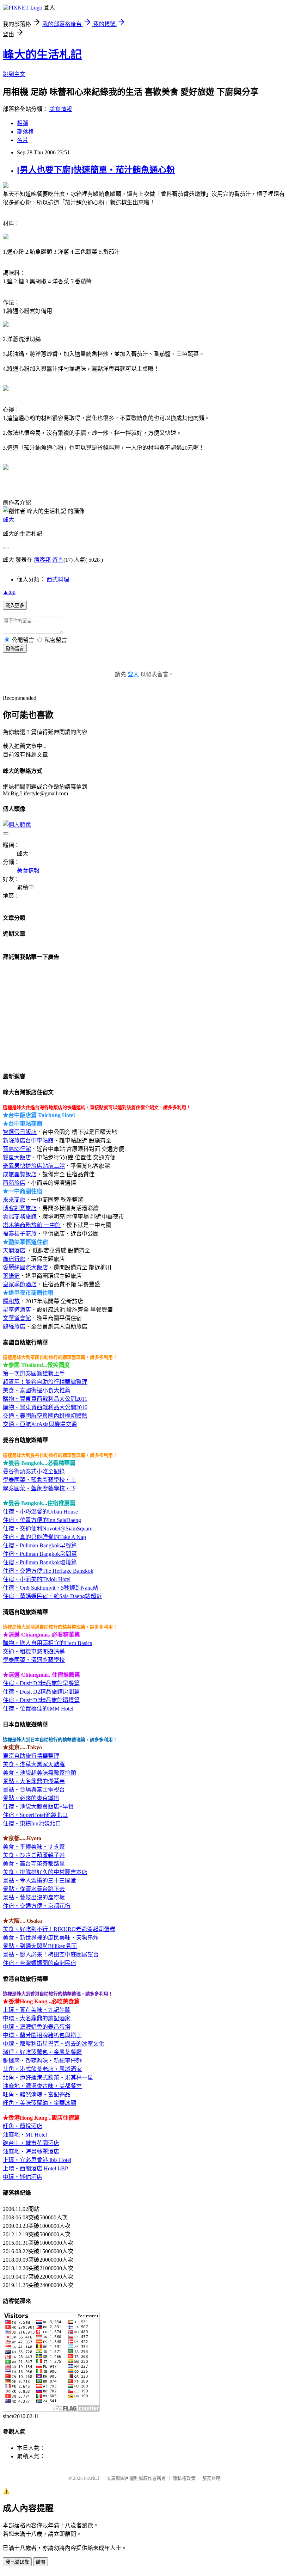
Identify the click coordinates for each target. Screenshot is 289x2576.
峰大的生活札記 (42, 55)
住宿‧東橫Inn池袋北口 (32, 1823)
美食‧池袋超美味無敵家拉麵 (39, 1773)
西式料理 (58, 580)
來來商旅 (14, 1200)
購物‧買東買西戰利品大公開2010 (45, 1407)
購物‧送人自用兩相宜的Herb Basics (47, 1643)
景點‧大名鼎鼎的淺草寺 (34, 1781)
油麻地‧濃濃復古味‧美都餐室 (42, 2086)
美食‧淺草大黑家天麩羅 (34, 1764)
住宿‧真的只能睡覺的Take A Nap (44, 1537)
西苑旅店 (14, 1183)
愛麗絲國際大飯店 (25, 1267)
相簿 (23, 123)
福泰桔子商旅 (20, 1234)
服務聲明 (211, 2478)
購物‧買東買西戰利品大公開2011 (45, 1399)
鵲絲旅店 (14, 1327)
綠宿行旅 (14, 1259)
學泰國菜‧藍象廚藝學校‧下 (39, 1488)
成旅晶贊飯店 (20, 1174)
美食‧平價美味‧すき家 (34, 1847)
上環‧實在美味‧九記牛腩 (37, 2010)
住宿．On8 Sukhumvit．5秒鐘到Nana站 (51, 1588)
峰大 (8, 520)
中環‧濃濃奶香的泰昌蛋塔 (37, 2027)
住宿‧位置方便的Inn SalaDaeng (42, 1520)
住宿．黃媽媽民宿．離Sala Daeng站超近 (52, 1596)
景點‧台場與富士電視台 (34, 1790)
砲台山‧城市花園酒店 (31, 2143)
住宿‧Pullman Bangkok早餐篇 (40, 1545)
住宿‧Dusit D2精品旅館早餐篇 (41, 1683)
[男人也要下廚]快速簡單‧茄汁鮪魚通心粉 (96, 170)
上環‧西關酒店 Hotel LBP (35, 2168)
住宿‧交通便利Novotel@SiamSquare (48, 1529)
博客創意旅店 (20, 1208)
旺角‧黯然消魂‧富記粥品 (37, 2094)
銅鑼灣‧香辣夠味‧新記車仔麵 (42, 2061)
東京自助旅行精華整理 (31, 1756)
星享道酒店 (17, 1310)
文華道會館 (17, 1318)
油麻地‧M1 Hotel (25, 2135)
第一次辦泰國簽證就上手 (34, 1373)
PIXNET (92, 2478)
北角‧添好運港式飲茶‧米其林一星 (48, 2078)
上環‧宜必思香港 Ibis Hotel (37, 2160)
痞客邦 (42, 560)
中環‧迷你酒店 (23, 2177)
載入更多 (15, 606)
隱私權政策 (184, 2478)
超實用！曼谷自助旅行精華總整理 (45, 1382)
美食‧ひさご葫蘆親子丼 (34, 1855)
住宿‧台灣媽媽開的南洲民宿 (39, 1963)
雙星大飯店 (17, 1157)
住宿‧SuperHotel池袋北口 (35, 1815)
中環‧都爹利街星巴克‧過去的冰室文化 (54, 2044)
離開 (41, 2562)
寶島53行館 (17, 1149)
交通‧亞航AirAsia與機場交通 (40, 1424)
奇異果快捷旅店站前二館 (34, 1166)
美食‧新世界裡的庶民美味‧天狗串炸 (51, 1938)
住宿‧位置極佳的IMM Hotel (38, 1709)
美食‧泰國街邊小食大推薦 (37, 1390)
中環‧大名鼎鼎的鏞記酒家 (37, 2018)
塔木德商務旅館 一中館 (32, 1225)
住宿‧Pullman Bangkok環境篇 (40, 1562)
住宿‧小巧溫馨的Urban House (40, 1512)
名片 (23, 140)
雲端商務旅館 (20, 1217)
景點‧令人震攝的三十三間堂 (39, 1881)
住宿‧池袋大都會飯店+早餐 (38, 1807)
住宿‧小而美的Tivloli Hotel (37, 1579)
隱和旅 (11, 1301)
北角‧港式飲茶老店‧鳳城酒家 (42, 2069)
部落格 (25, 132)
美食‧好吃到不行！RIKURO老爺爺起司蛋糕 (59, 1929)
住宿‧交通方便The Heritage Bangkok (48, 1571)
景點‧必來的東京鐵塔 (31, 1798)
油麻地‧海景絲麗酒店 (31, 2152)
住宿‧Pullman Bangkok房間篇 (40, 1554)
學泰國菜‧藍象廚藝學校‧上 (39, 1480)
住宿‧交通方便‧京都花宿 (37, 1906)
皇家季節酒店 (20, 1284)
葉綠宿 (11, 1276)
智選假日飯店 (20, 1132)
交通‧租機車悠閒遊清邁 (34, 1651)
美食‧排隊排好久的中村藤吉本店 (45, 1872)
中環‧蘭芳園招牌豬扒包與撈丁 (42, 2035)
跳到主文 (14, 74)
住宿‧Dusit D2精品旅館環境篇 (41, 1700)
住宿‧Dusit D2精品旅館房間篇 (41, 1692)
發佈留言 (15, 649)
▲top (9, 592)
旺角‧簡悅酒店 (23, 2126)
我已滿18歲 (17, 2562)
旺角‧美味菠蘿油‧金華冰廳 (39, 2103)
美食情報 (61, 109)
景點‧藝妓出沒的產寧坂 (34, 1897)
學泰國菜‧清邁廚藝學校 (34, 1660)
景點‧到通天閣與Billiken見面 (40, 1946)
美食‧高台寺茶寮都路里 (34, 1864)
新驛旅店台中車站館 (28, 1141)
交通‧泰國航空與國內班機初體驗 (45, 1416)
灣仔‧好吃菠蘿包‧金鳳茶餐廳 (42, 2052)
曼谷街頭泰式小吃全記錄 (34, 1471)
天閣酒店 (15, 1250)
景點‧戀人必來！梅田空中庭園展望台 (51, 1955)
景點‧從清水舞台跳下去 (34, 1889)
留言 (58, 560)
